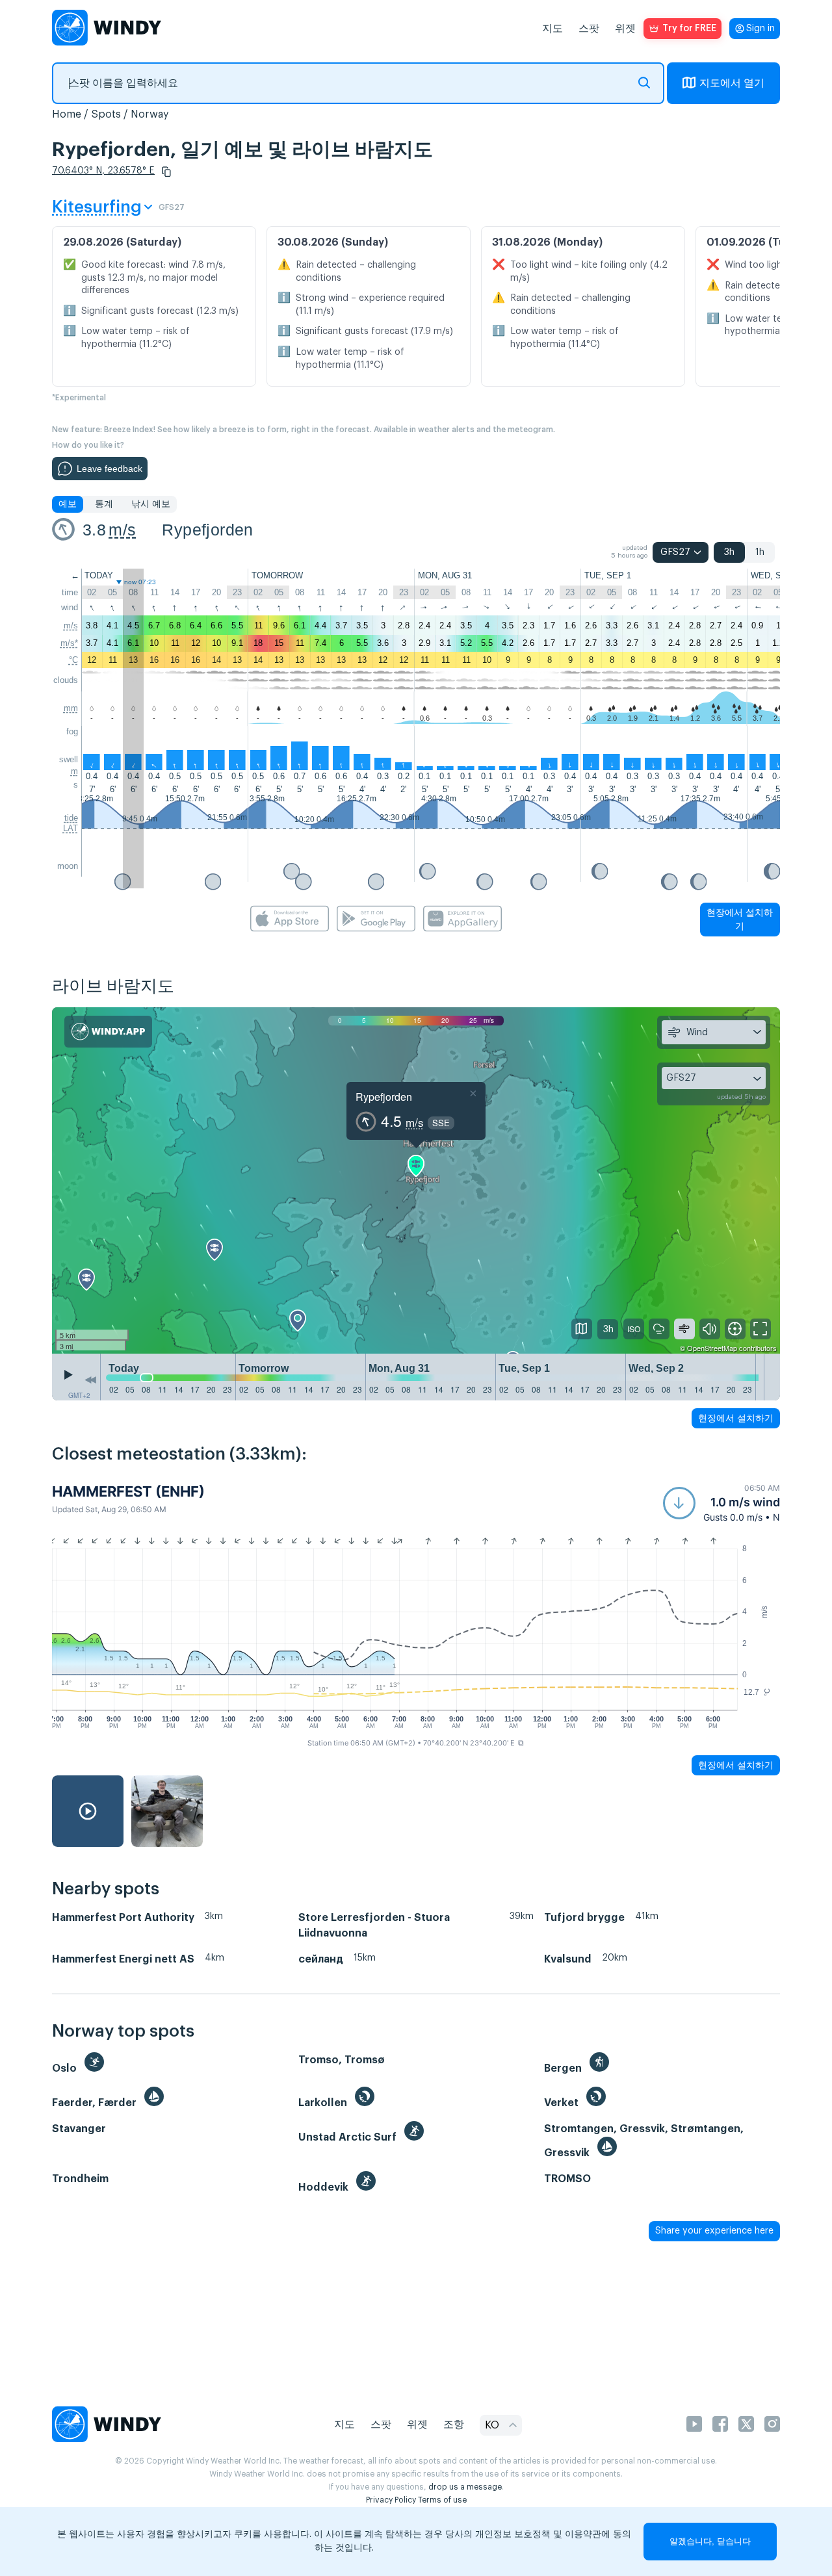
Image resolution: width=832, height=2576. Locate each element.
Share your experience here (714, 2231)
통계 (104, 504)
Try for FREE (689, 29)
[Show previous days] (90, 1380)
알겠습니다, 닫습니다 (710, 2541)
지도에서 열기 (732, 83)
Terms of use (442, 2500)
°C (73, 660)
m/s (122, 530)
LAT (71, 828)
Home (67, 114)
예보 (68, 504)
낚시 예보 (151, 504)
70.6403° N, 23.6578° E (103, 171)
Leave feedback (110, 469)
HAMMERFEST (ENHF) (128, 1491)
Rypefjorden (207, 530)
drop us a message (465, 2487)
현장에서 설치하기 (740, 919)
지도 (552, 29)
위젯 (625, 29)
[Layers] (582, 1329)
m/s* (69, 643)
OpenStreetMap (712, 1348)
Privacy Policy (391, 2500)
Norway (150, 114)
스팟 (589, 29)
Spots (106, 114)
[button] (166, 172)
